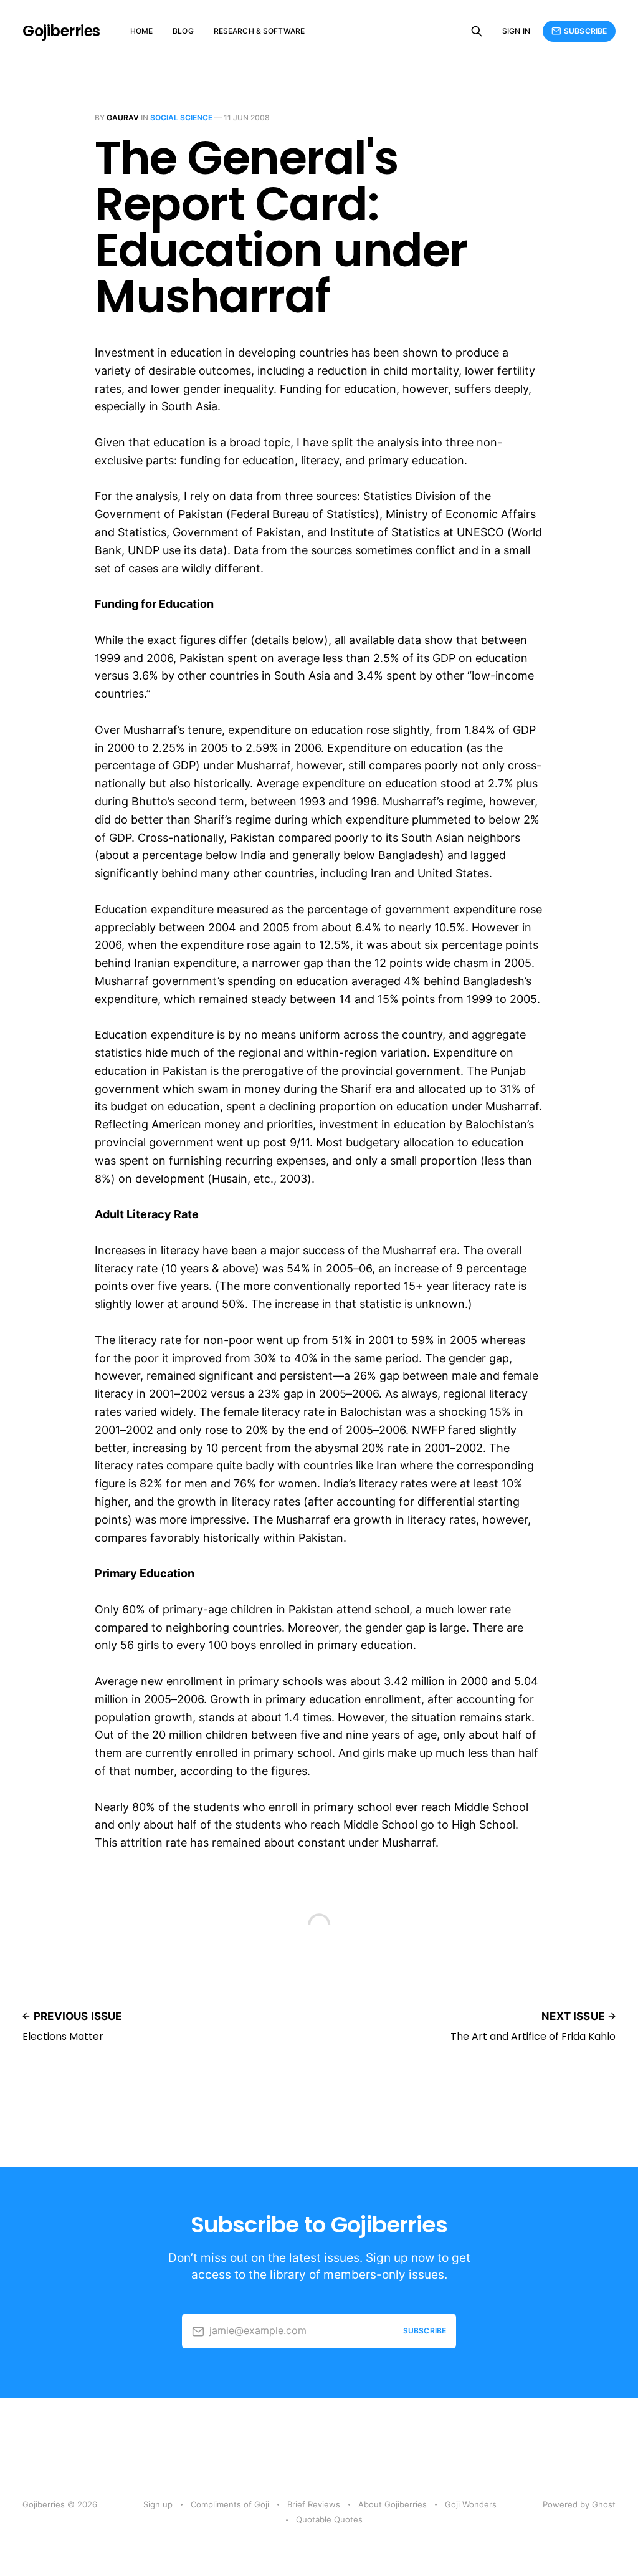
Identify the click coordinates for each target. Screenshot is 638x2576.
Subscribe (585, 31)
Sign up (158, 2504)
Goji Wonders (471, 2504)
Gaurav (123, 118)
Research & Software (259, 31)
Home (141, 31)
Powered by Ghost (579, 2504)
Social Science (181, 118)
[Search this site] (477, 31)
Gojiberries (61, 31)
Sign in (516, 31)
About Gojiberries (393, 2504)
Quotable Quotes (329, 2519)
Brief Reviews (314, 2504)
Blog (183, 31)
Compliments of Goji (230, 2504)
